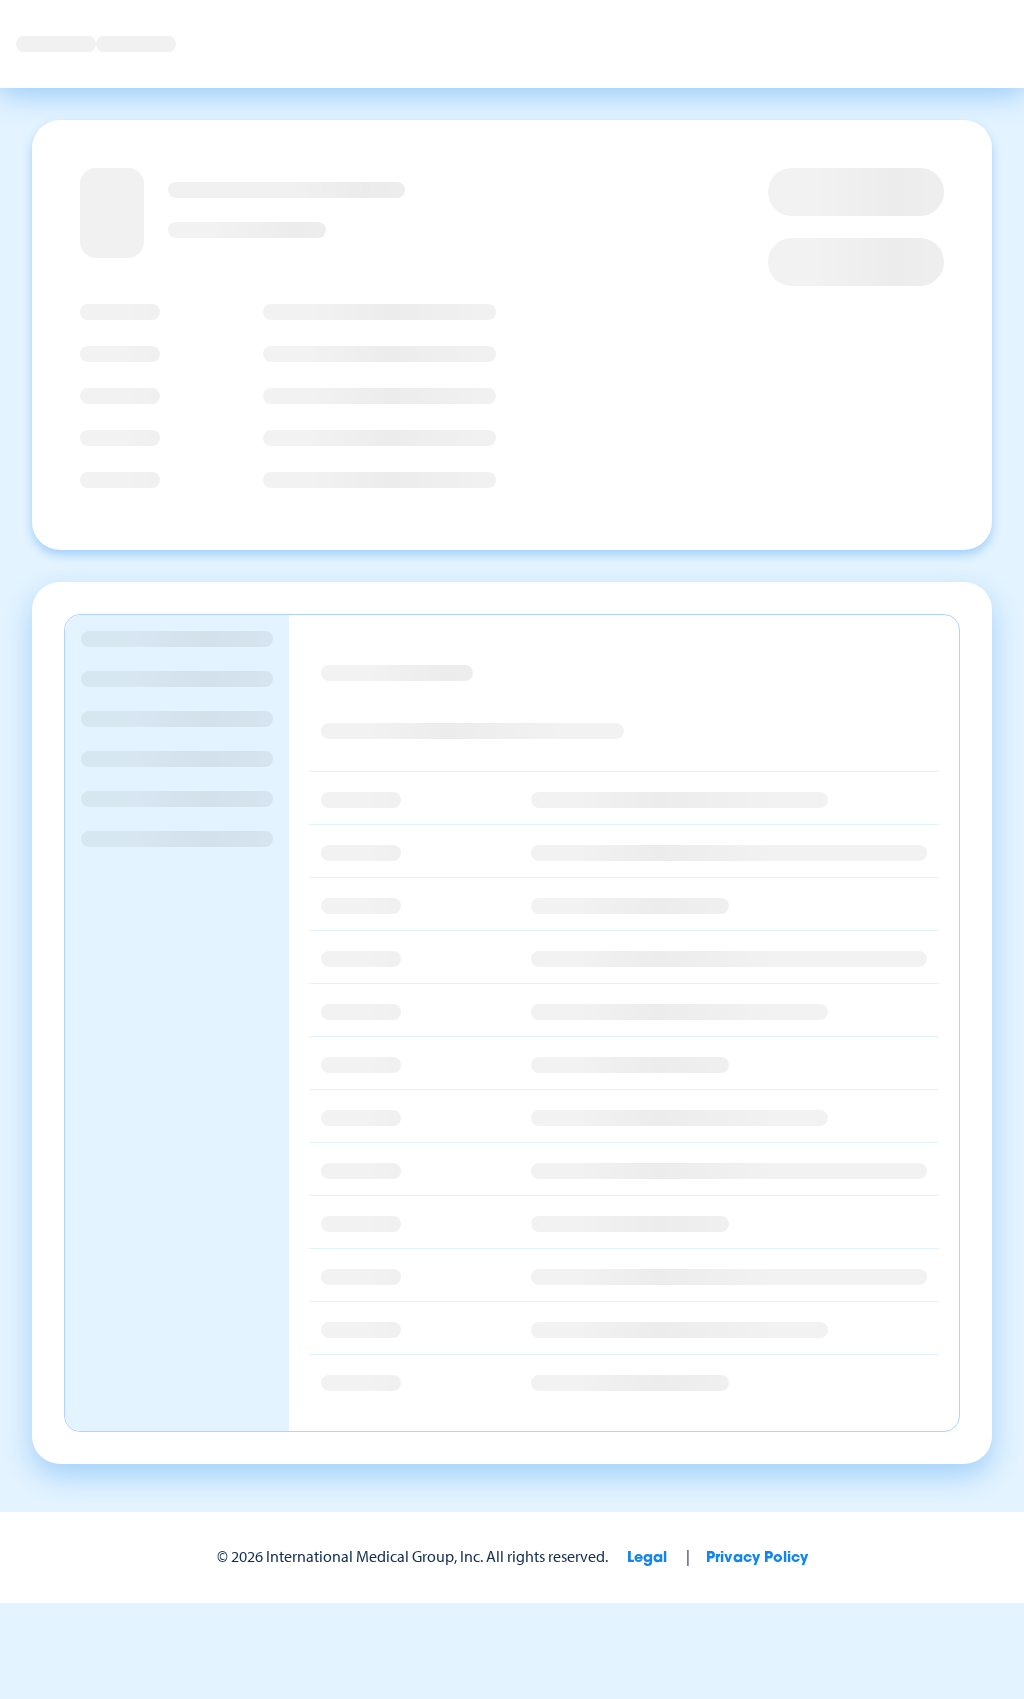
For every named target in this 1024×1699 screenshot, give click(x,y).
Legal (647, 1558)
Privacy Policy (757, 1558)
